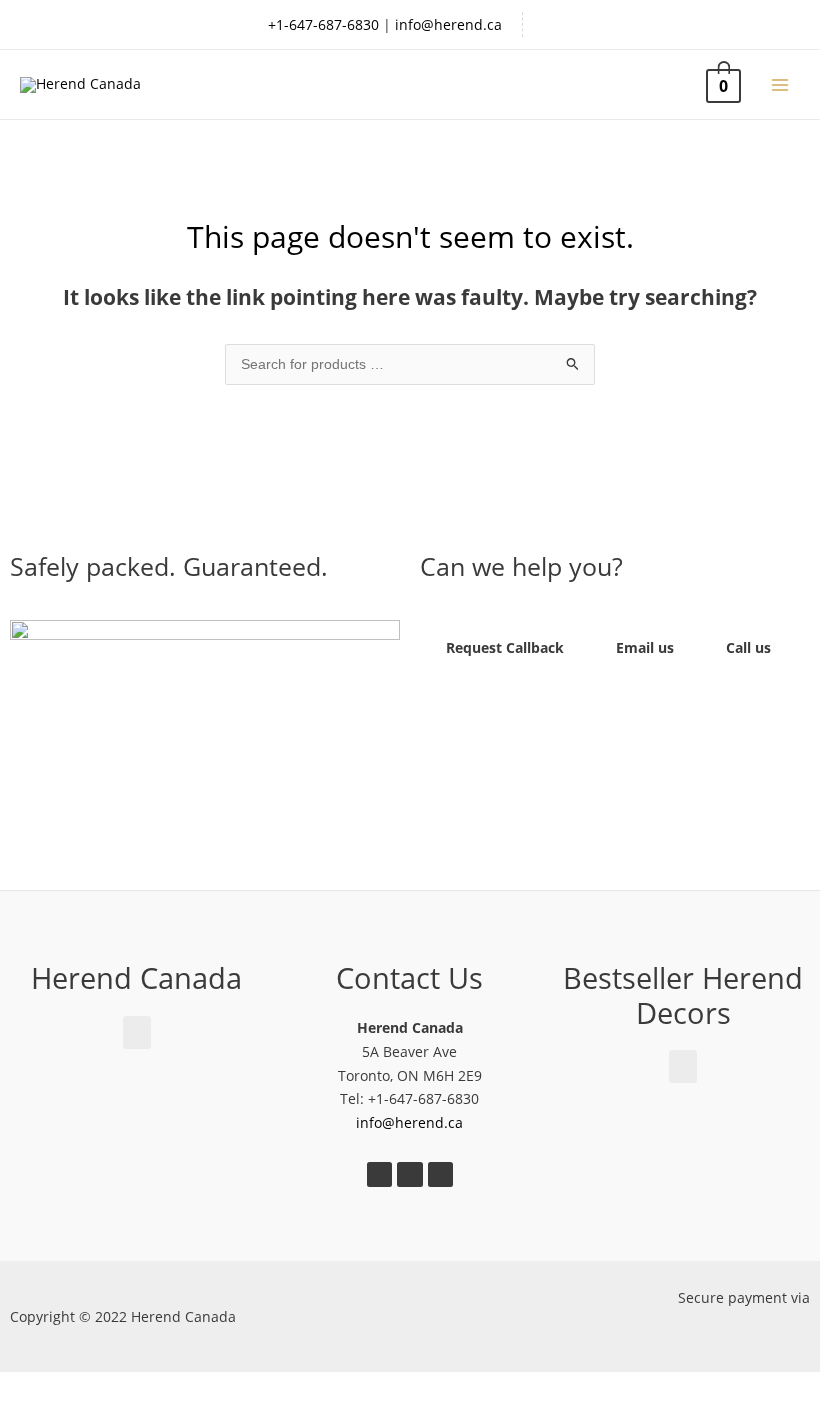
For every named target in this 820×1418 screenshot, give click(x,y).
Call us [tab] (748, 647)
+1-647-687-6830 (323, 24)
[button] (205, 730)
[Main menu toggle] (780, 84)
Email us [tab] (645, 647)
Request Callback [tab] (505, 647)
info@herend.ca (448, 24)
